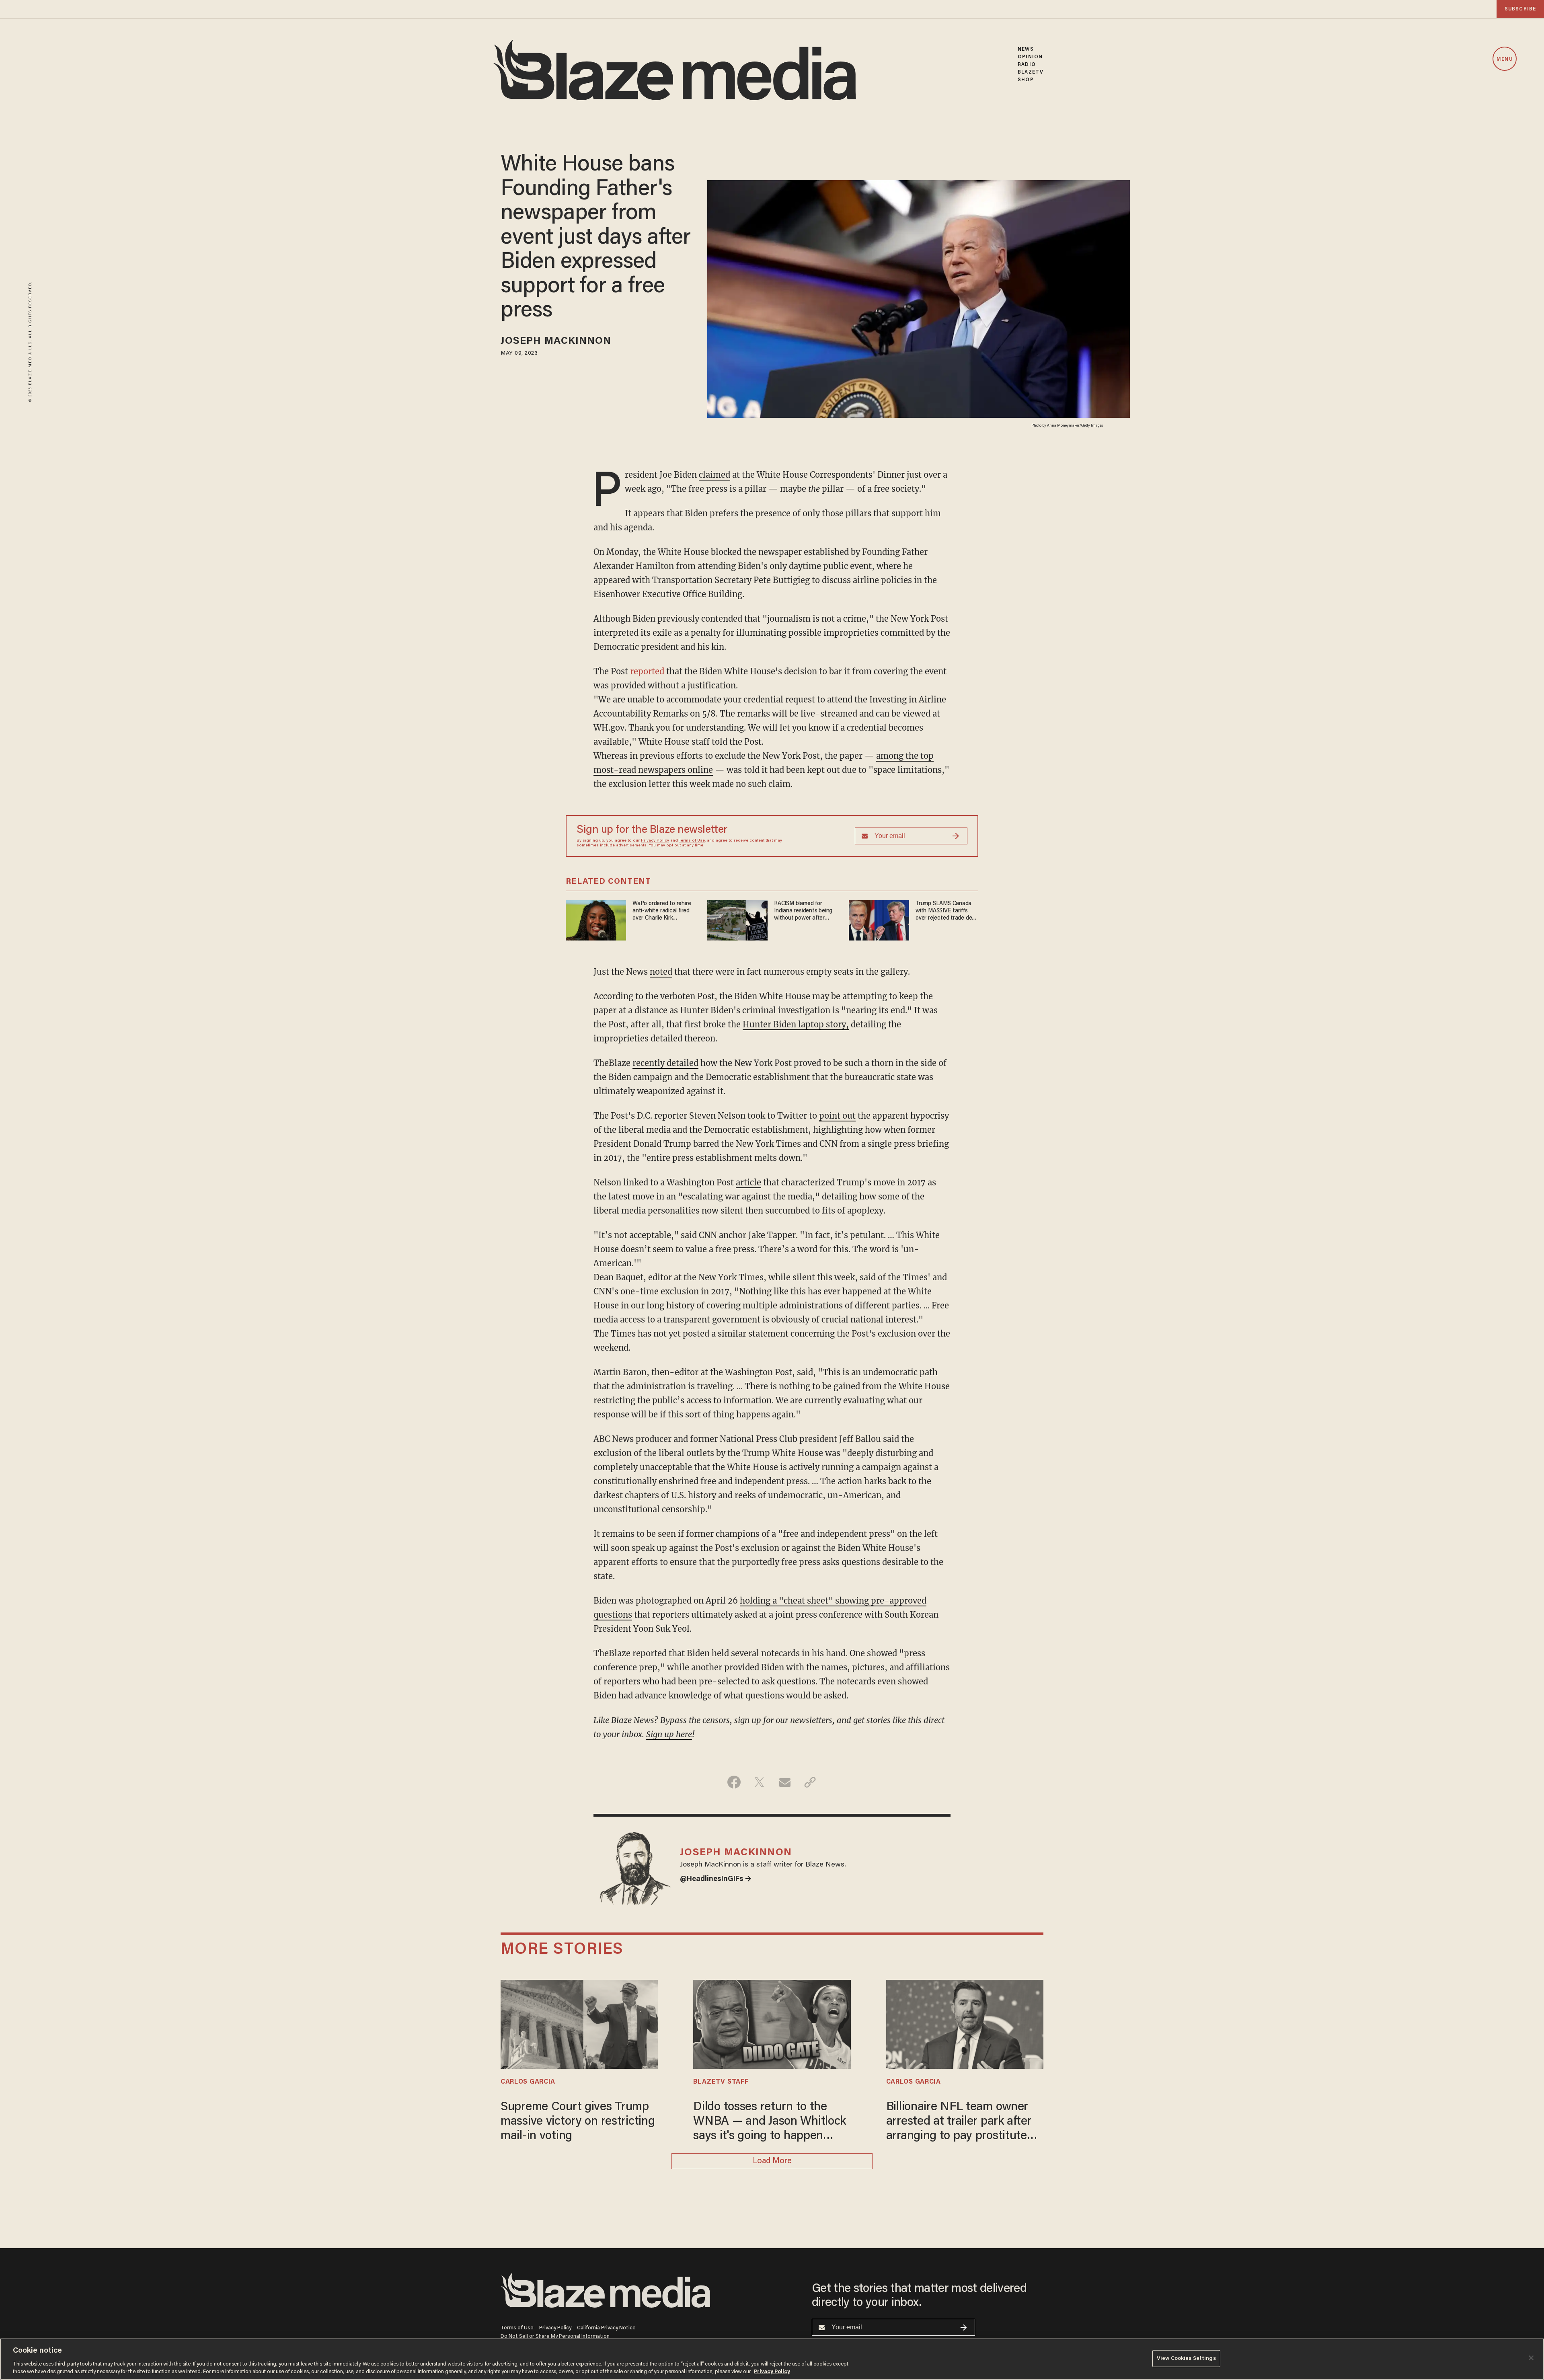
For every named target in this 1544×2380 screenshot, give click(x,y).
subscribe (1520, 9)
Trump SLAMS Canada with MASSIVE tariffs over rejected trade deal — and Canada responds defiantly (946, 911)
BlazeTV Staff (721, 2082)
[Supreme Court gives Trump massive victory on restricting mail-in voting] (579, 2023)
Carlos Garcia (528, 2082)
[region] (772, 2359)
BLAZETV (1031, 72)
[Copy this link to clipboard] (810, 1782)
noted (661, 972)
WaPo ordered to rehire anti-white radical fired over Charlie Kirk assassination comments (663, 911)
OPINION (1030, 57)
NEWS (1026, 49)
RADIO (1027, 65)
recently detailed (665, 1063)
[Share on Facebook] (734, 1782)
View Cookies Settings (1186, 2358)
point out (837, 1116)
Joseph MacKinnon (556, 342)
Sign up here (669, 1734)
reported (647, 671)
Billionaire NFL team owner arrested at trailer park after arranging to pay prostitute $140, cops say (959, 2122)
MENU (1504, 59)
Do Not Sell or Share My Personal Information (555, 2336)
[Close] (1531, 2358)
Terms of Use (692, 841)
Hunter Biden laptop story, (796, 1024)
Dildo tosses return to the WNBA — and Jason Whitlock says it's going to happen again (770, 2122)
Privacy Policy (655, 841)
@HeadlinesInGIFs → (716, 1879)
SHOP (1026, 80)
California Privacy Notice (606, 2328)
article (748, 1182)
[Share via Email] (785, 1782)
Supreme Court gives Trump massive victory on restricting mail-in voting (578, 2122)
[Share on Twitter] (759, 1782)
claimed (715, 475)
